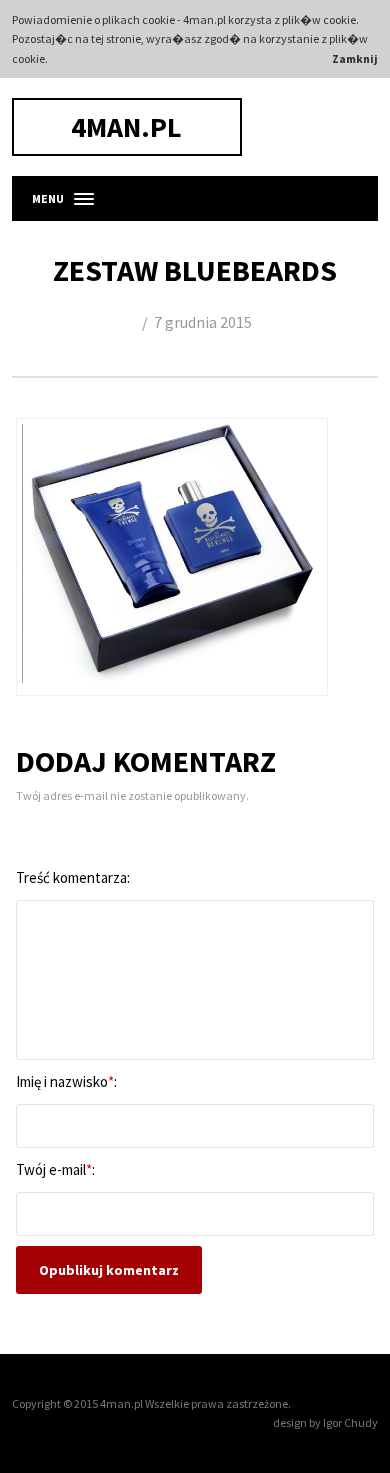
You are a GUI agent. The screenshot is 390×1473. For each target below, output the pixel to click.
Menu (48, 198)
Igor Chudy (350, 1422)
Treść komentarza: (73, 877)
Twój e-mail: (55, 1169)
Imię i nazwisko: (66, 1081)
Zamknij (355, 58)
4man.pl (126, 127)
